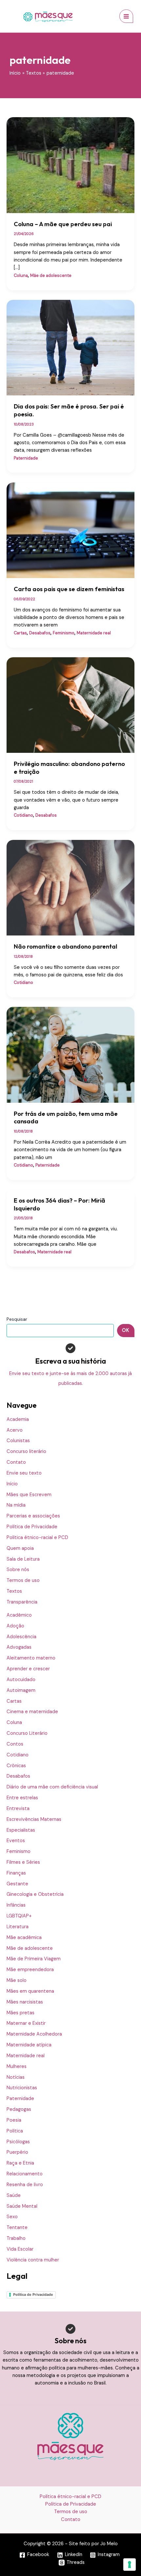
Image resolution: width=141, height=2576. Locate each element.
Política (15, 2131)
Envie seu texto (24, 1473)
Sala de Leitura (23, 1559)
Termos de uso (23, 1580)
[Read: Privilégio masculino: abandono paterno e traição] (70, 705)
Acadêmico (19, 1615)
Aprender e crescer (28, 1669)
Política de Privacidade (32, 1527)
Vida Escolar (20, 2249)
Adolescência (21, 1637)
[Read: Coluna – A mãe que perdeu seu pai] (70, 165)
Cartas (14, 1701)
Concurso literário (26, 1451)
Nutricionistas (22, 2088)
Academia (18, 1419)
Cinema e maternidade (32, 1712)
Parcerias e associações (33, 1516)
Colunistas (18, 1441)
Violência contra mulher (33, 2260)
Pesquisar (17, 1319)
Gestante (17, 1884)
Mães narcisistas (25, 2002)
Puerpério (17, 2152)
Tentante (17, 2228)
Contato (16, 1462)
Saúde (14, 2195)
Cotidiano (18, 1755)
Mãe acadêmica (24, 1938)
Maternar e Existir (26, 2023)
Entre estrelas (22, 1798)
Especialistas (21, 1830)
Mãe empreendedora (30, 1970)
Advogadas (19, 1647)
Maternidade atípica (29, 2045)
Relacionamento (25, 2174)
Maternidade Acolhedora (34, 2034)
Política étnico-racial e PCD (37, 1538)
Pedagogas (19, 2109)
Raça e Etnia (20, 2163)
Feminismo (19, 1851)
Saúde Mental (22, 2206)
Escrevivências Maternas (34, 1819)
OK (126, 1330)
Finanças (16, 1873)
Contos (15, 1744)
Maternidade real (26, 2056)
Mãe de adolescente (30, 1948)
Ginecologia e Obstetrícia (35, 1894)
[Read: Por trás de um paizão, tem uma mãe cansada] (70, 1054)
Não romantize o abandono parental (65, 946)
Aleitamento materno (31, 1658)
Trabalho (16, 2238)
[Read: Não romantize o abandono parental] (70, 887)
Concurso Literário (27, 1733)
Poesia (14, 2120)
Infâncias (16, 1905)
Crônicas (16, 1766)
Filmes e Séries (23, 1862)
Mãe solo (17, 1980)
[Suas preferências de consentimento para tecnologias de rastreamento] (130, 2565)
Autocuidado (21, 1680)
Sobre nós (18, 1570)
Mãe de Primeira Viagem (34, 1959)
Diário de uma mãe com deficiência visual (52, 1787)
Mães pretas (20, 2013)
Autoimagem (21, 1690)
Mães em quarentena (30, 1991)
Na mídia (16, 1505)
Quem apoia (20, 1548)
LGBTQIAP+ (19, 1916)
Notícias (16, 2077)
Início (12, 1484)
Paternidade (20, 2099)
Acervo (15, 1430)
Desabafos (18, 1776)
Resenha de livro (25, 2185)
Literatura (18, 1927)
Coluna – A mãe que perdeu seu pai (63, 224)
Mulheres (17, 2067)
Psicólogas (18, 2142)
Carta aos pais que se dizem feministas (69, 589)
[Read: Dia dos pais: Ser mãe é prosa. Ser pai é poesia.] (70, 347)
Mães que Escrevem (29, 1495)
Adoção (15, 1626)
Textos (14, 1591)
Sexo (12, 2217)
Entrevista (18, 1809)
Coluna (14, 1723)
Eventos (16, 1841)
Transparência (22, 1602)
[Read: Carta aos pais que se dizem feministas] (70, 530)
